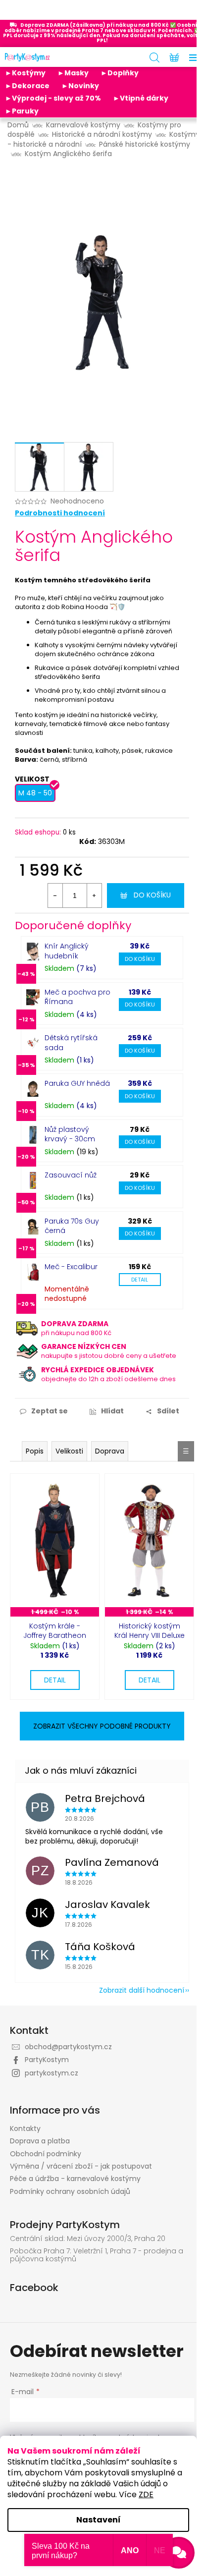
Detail (140, 1280)
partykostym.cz (51, 2073)
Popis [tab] (35, 1451)
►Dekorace (27, 86)
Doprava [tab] (110, 1451)
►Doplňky (120, 73)
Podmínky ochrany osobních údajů (70, 2191)
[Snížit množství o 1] (55, 896)
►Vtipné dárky (141, 98)
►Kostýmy (25, 73)
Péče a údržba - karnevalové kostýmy (75, 2179)
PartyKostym (47, 2060)
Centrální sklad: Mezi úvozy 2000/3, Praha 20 (88, 2239)
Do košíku (152, 895)
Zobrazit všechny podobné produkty (102, 1726)
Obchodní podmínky (46, 2154)
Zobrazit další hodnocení (142, 1990)
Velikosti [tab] (69, 1451)
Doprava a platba (40, 2141)
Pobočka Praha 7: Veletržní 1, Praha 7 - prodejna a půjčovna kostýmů (97, 2255)
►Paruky (22, 111)
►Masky (73, 73)
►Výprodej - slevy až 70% (53, 98)
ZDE (146, 2494)
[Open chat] (179, 2553)
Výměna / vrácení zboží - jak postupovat (81, 2166)
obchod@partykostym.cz (68, 2047)
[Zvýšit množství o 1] (94, 896)
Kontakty (25, 2128)
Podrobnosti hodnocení (60, 513)
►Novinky (80, 86)
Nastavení (99, 2520)
